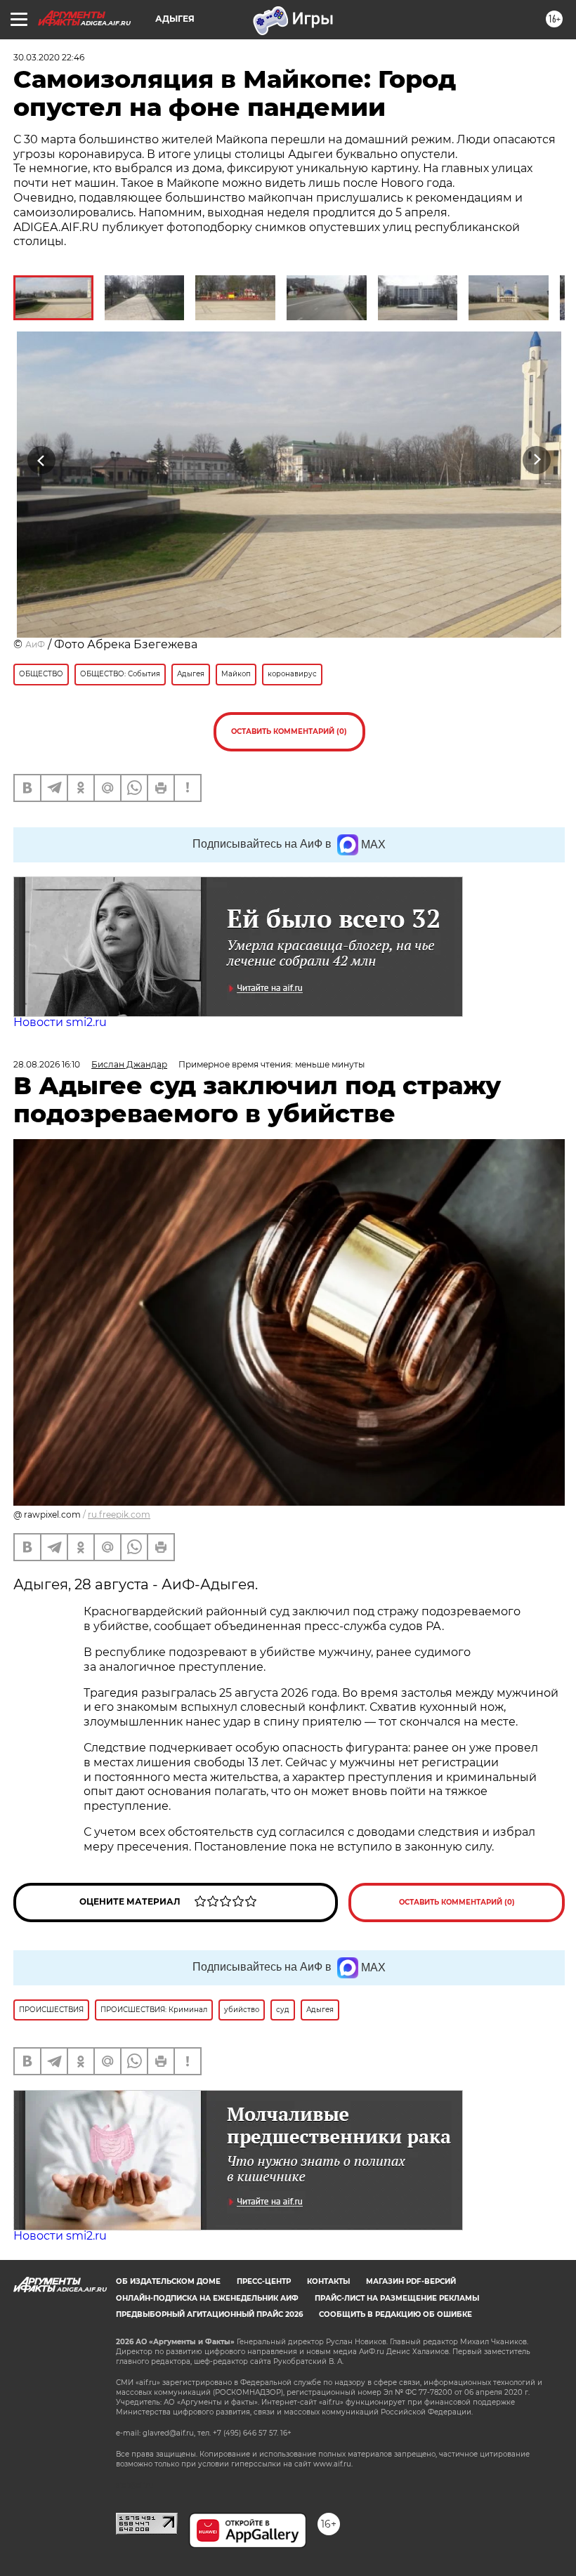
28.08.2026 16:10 (47, 1064)
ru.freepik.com (119, 1514)
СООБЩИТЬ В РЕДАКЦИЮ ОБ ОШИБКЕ (395, 2314)
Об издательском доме (168, 2281)
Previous (42, 460)
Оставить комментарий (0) (289, 731)
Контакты (328, 2281)
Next (537, 460)
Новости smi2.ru (60, 1022)
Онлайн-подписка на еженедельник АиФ (207, 2298)
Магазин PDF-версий (411, 2281)
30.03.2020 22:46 (49, 57)
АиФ (35, 644)
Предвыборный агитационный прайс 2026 (209, 2314)
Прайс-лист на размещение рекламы (397, 2298)
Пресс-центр (264, 2281)
